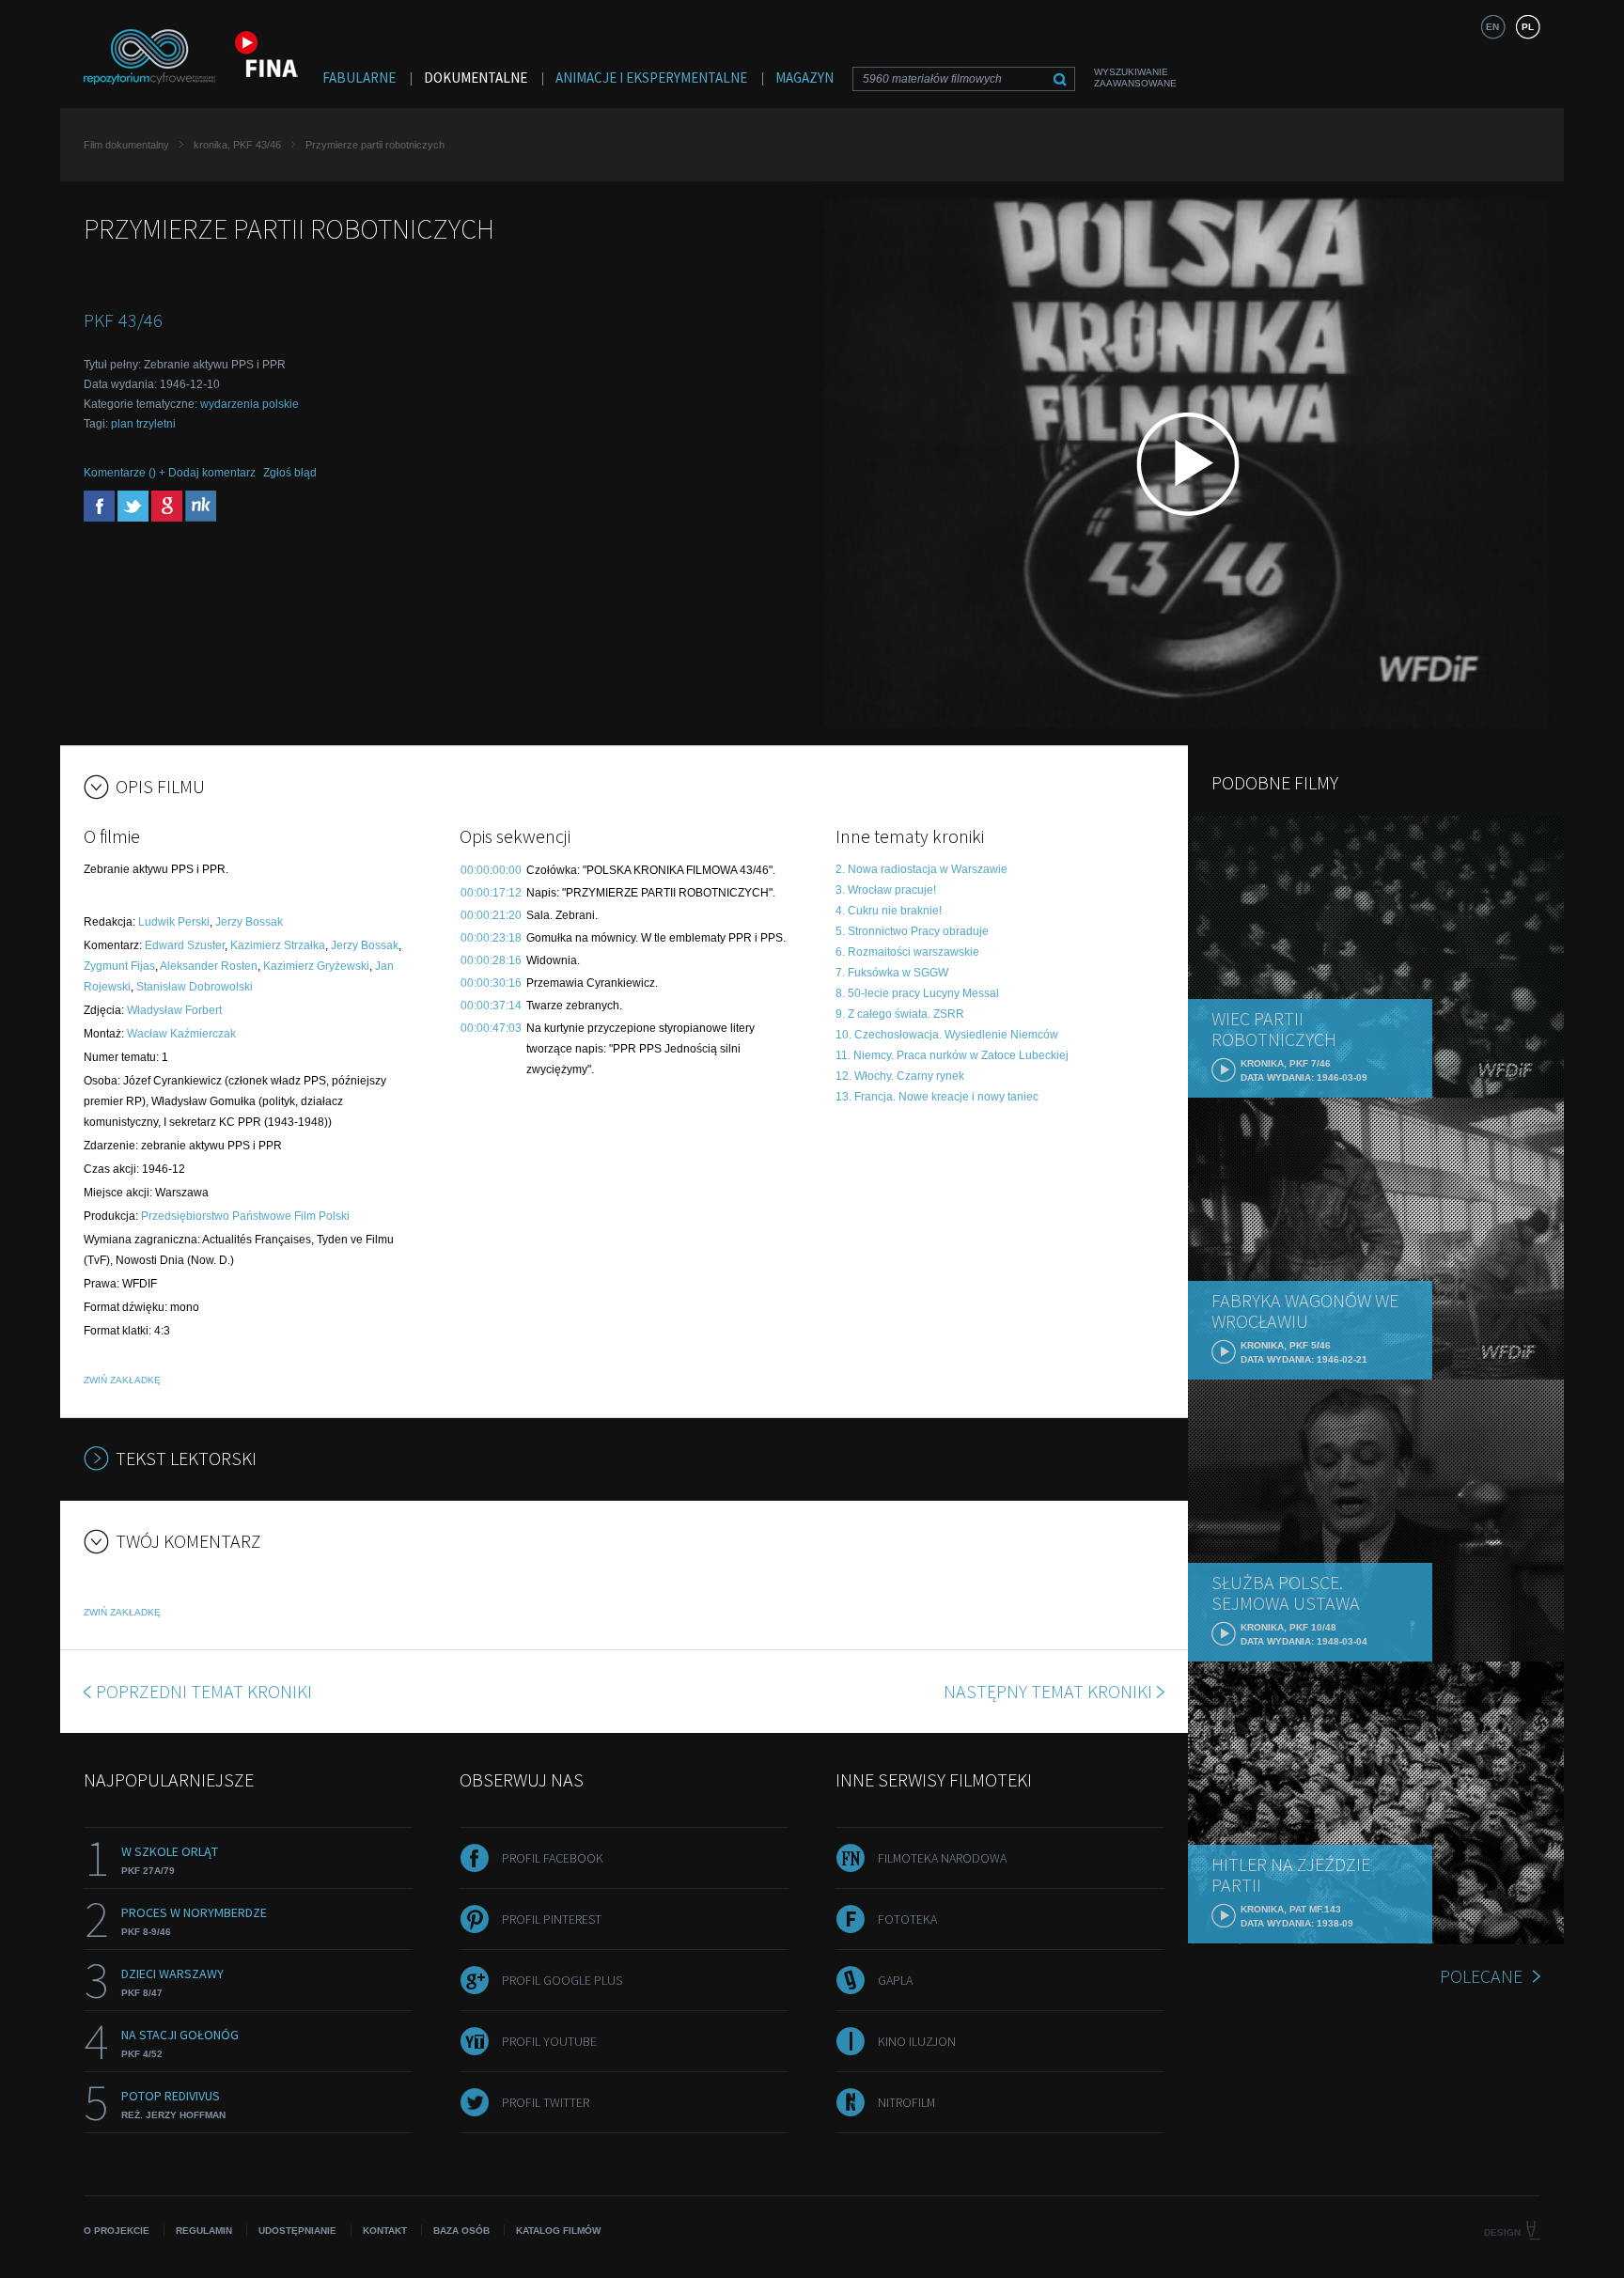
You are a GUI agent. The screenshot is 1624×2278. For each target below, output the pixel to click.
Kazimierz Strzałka (278, 945)
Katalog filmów (558, 2231)
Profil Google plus (562, 1980)
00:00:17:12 (491, 893)
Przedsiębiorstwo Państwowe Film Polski (245, 1216)
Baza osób (461, 2231)
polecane (1481, 1976)
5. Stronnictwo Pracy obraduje (912, 931)
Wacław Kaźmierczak (181, 1034)
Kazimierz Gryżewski (316, 966)
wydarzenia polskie (250, 404)
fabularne (359, 78)
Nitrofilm (906, 2102)
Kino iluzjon (917, 2041)
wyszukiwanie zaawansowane (1135, 78)
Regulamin (204, 2231)
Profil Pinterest (552, 1919)
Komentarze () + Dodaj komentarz (170, 473)
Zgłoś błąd (290, 473)
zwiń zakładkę (122, 1380)
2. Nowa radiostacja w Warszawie (921, 869)
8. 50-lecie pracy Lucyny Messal (917, 993)
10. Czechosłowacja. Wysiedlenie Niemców (947, 1035)
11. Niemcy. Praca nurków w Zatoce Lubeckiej (952, 1055)
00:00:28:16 (491, 960)
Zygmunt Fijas (119, 966)
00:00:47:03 (491, 1028)
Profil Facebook (553, 1858)
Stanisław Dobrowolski (195, 987)
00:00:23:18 (491, 938)
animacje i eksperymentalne (651, 78)
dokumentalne (476, 78)
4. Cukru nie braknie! (889, 911)
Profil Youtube (549, 2041)
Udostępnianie (297, 2231)
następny (1048, 1691)
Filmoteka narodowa (942, 1858)
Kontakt (385, 2231)
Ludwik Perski (174, 922)
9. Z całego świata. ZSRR (900, 1014)
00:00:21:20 (491, 915)
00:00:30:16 (491, 983)
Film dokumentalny (126, 145)
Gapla (895, 1980)
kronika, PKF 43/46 (237, 145)
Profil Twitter (546, 2102)
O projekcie (117, 2231)
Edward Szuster (185, 945)
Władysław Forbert (174, 1010)
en (1492, 27)
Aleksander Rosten (209, 966)
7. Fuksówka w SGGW (892, 973)
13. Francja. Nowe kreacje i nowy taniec (937, 1097)
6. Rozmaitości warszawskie (907, 952)
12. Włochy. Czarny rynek (900, 1076)
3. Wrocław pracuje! (886, 890)
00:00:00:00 (491, 870)
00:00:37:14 (491, 1006)
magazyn (804, 78)
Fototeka (907, 1919)
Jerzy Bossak (249, 922)
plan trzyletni (143, 424)
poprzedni (204, 1691)
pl (1528, 27)
